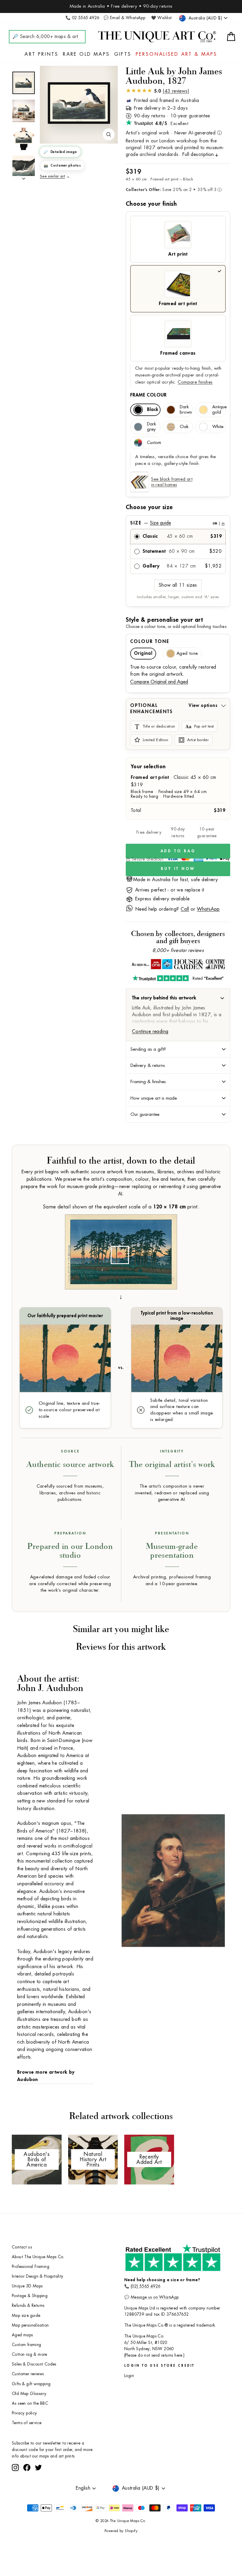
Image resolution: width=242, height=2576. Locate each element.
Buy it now (178, 869)
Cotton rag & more (30, 2354)
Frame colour (148, 395)
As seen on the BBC (30, 2403)
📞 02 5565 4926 (82, 18)
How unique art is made (154, 1098)
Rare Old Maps (86, 54)
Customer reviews (28, 2374)
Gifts (123, 54)
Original (143, 653)
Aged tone (187, 653)
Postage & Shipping (30, 2296)
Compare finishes (195, 382)
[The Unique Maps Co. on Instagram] (15, 2489)
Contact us (22, 2247)
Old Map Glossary (29, 2394)
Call (185, 909)
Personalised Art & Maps (177, 54)
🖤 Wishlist (161, 18)
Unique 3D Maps (27, 2286)
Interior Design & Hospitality (38, 2276)
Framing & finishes (148, 1082)
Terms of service (27, 2423)
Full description (198, 154)
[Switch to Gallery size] (79, 103)
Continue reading (150, 1032)
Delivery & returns (148, 1065)
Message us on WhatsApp (155, 2297)
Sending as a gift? (148, 1049)
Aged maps (22, 2335)
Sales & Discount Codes (34, 2364)
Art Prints (41, 54)
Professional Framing (31, 2267)
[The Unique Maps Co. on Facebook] (27, 2489)
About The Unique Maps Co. (38, 2257)
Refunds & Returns (28, 2306)
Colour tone (150, 641)
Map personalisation (30, 2325)
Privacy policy (24, 2413)
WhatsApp (208, 909)
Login (129, 2376)
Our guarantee (145, 1114)
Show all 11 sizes (178, 585)
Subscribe (84, 2473)
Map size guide (26, 2316)
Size (177, 523)
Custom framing (27, 2345)
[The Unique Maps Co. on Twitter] (38, 2489)
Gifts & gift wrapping (31, 2384)
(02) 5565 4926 (146, 2286)
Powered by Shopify (121, 2553)
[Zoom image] (109, 134)
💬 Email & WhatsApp (124, 18)
